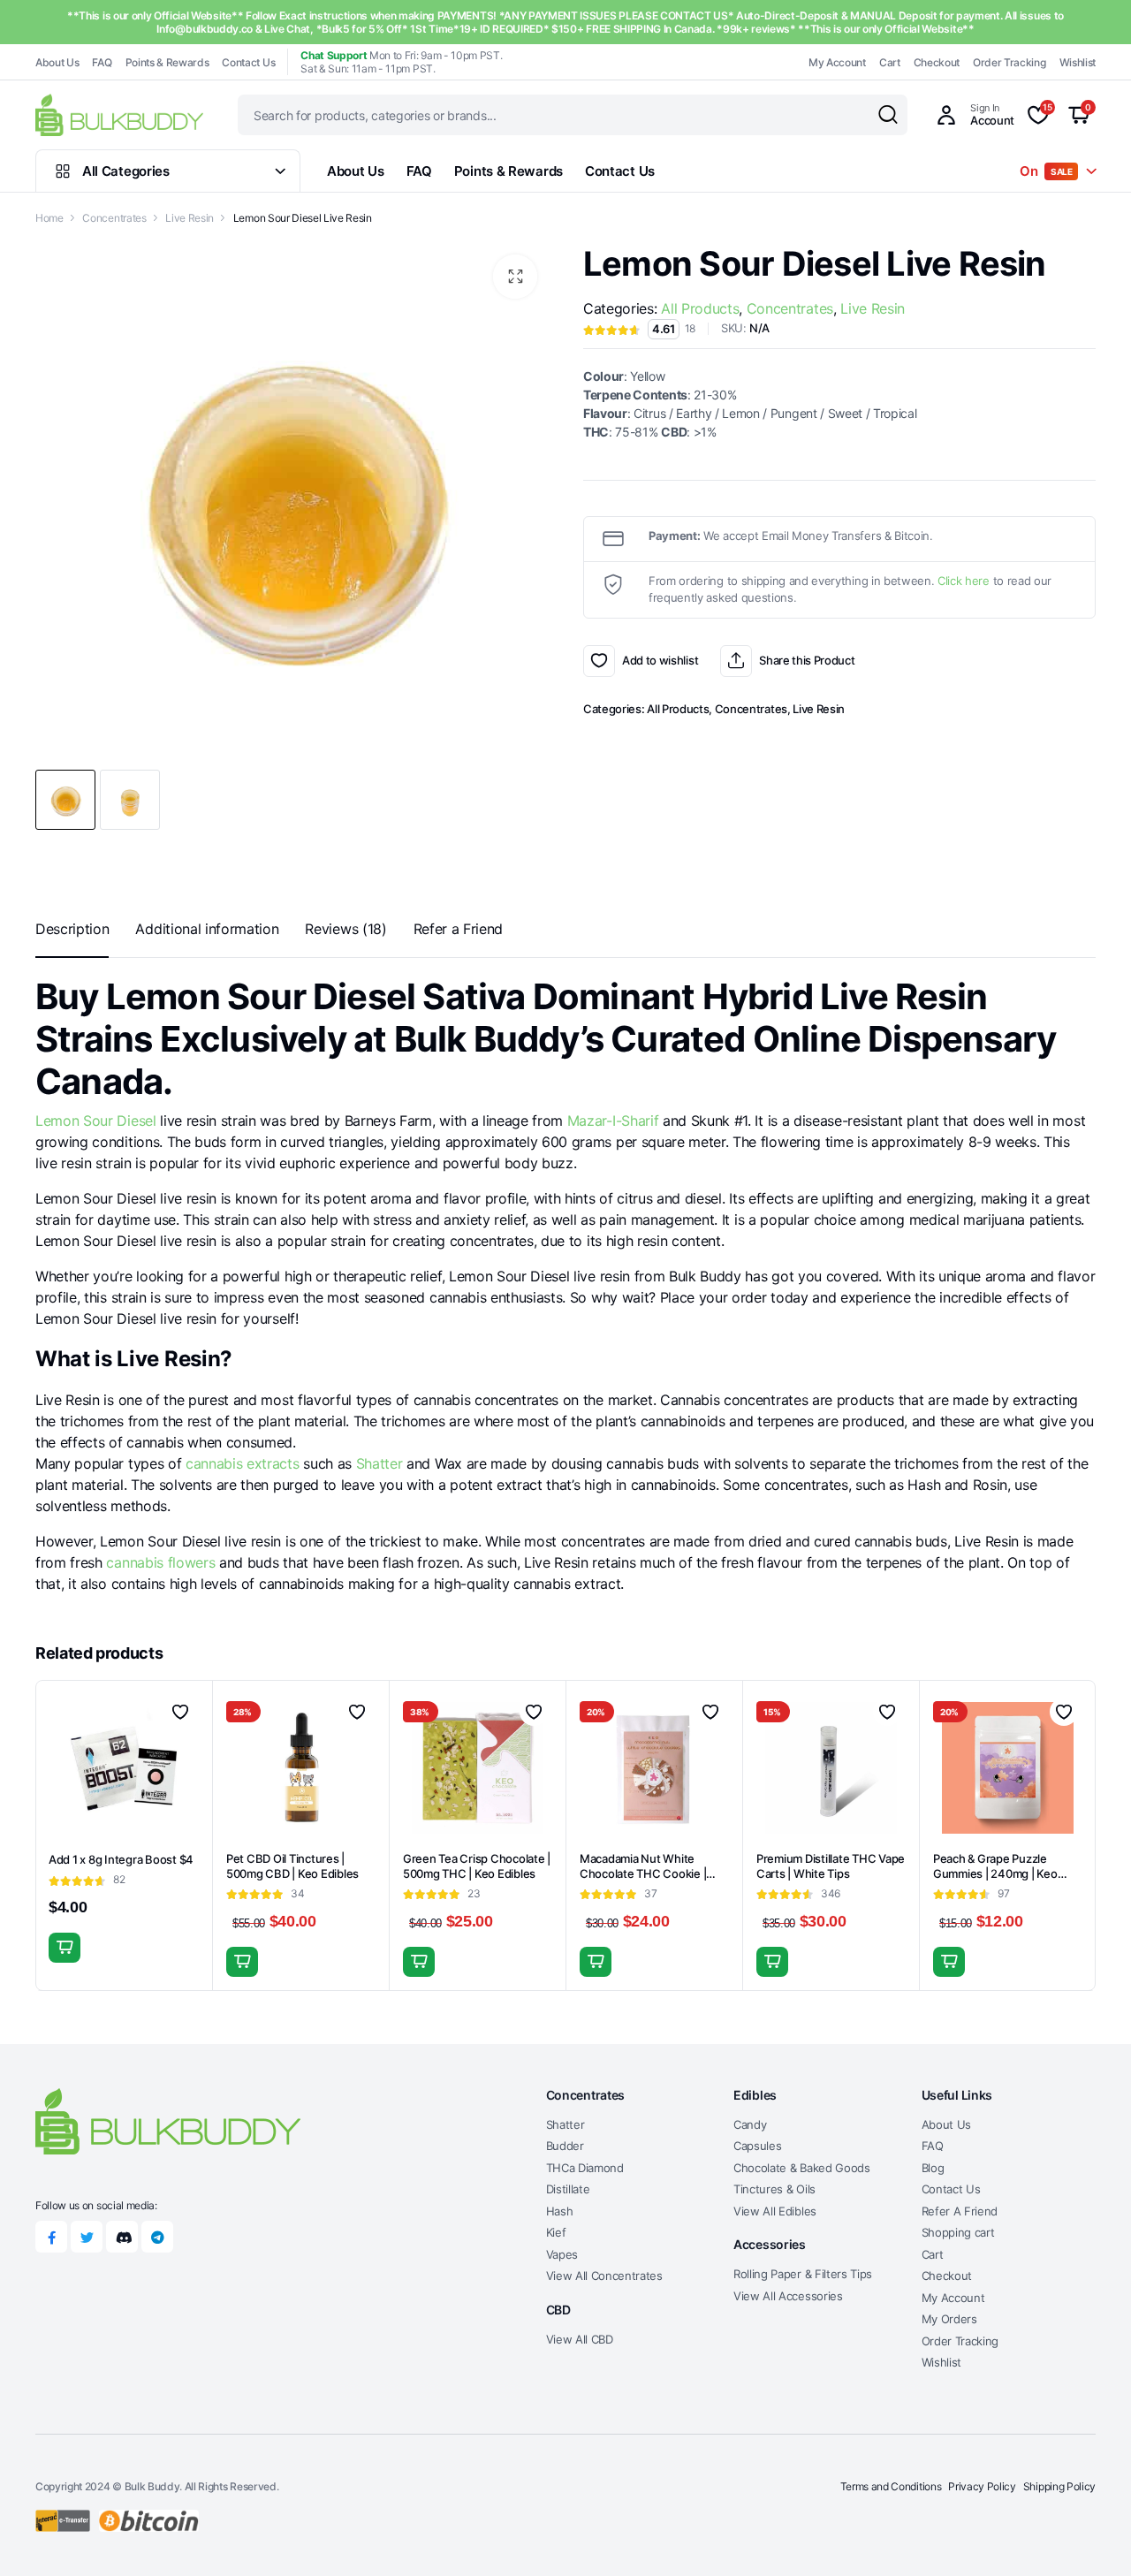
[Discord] (122, 2237)
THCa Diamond (585, 2168)
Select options (772, 1962)
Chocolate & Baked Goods (802, 2168)
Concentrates (114, 218)
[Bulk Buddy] (119, 114)
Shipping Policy (1059, 2486)
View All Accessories (788, 2296)
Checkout (937, 62)
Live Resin (190, 218)
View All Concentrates (604, 2276)
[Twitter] (87, 2237)
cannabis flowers (160, 1562)
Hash (560, 2211)
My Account (837, 62)
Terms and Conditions (891, 2486)
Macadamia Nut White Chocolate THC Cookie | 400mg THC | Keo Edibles (646, 1873)
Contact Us (248, 62)
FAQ (102, 62)
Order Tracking (1010, 62)
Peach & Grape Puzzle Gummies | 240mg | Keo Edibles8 (995, 1873)
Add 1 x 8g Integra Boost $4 (121, 1859)
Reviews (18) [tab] (345, 929)
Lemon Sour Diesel (96, 1121)
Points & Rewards (167, 62)
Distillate (568, 2189)
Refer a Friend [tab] (459, 929)
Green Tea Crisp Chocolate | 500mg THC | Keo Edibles (477, 1866)
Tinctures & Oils (774, 2189)
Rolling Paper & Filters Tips (803, 2274)
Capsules (757, 2146)
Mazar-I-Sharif (613, 1121)
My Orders (949, 2319)
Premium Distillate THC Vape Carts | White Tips (831, 1866)
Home (49, 218)
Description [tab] (72, 929)
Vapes (562, 2254)
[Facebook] (51, 2237)
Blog (933, 2168)
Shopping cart (958, 2232)
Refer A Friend (960, 2211)
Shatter (380, 1463)
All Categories (126, 171)
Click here (964, 581)
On (1046, 171)
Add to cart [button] (65, 1948)
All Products (700, 308)
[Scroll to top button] (1091, 2536)
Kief (556, 2232)
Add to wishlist (599, 661)
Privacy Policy (982, 2486)
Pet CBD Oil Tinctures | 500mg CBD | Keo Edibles (292, 1866)
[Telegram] (157, 2237)
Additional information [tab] (207, 929)
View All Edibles (775, 2211)
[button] (515, 277)
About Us (57, 62)
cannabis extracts (243, 1463)
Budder (565, 2146)
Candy (750, 2124)
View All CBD (580, 2339)
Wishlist (1078, 62)
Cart (890, 62)
